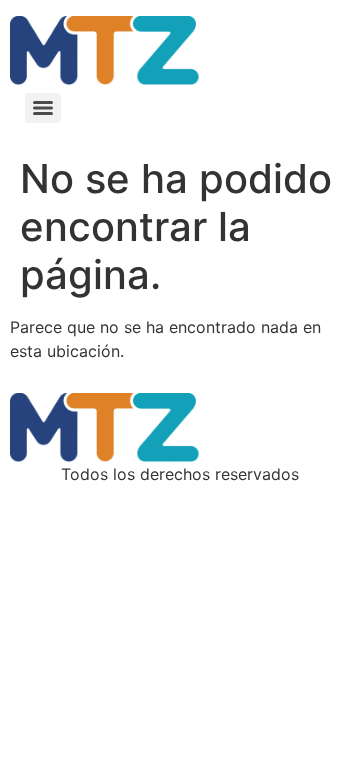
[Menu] (43, 108)
